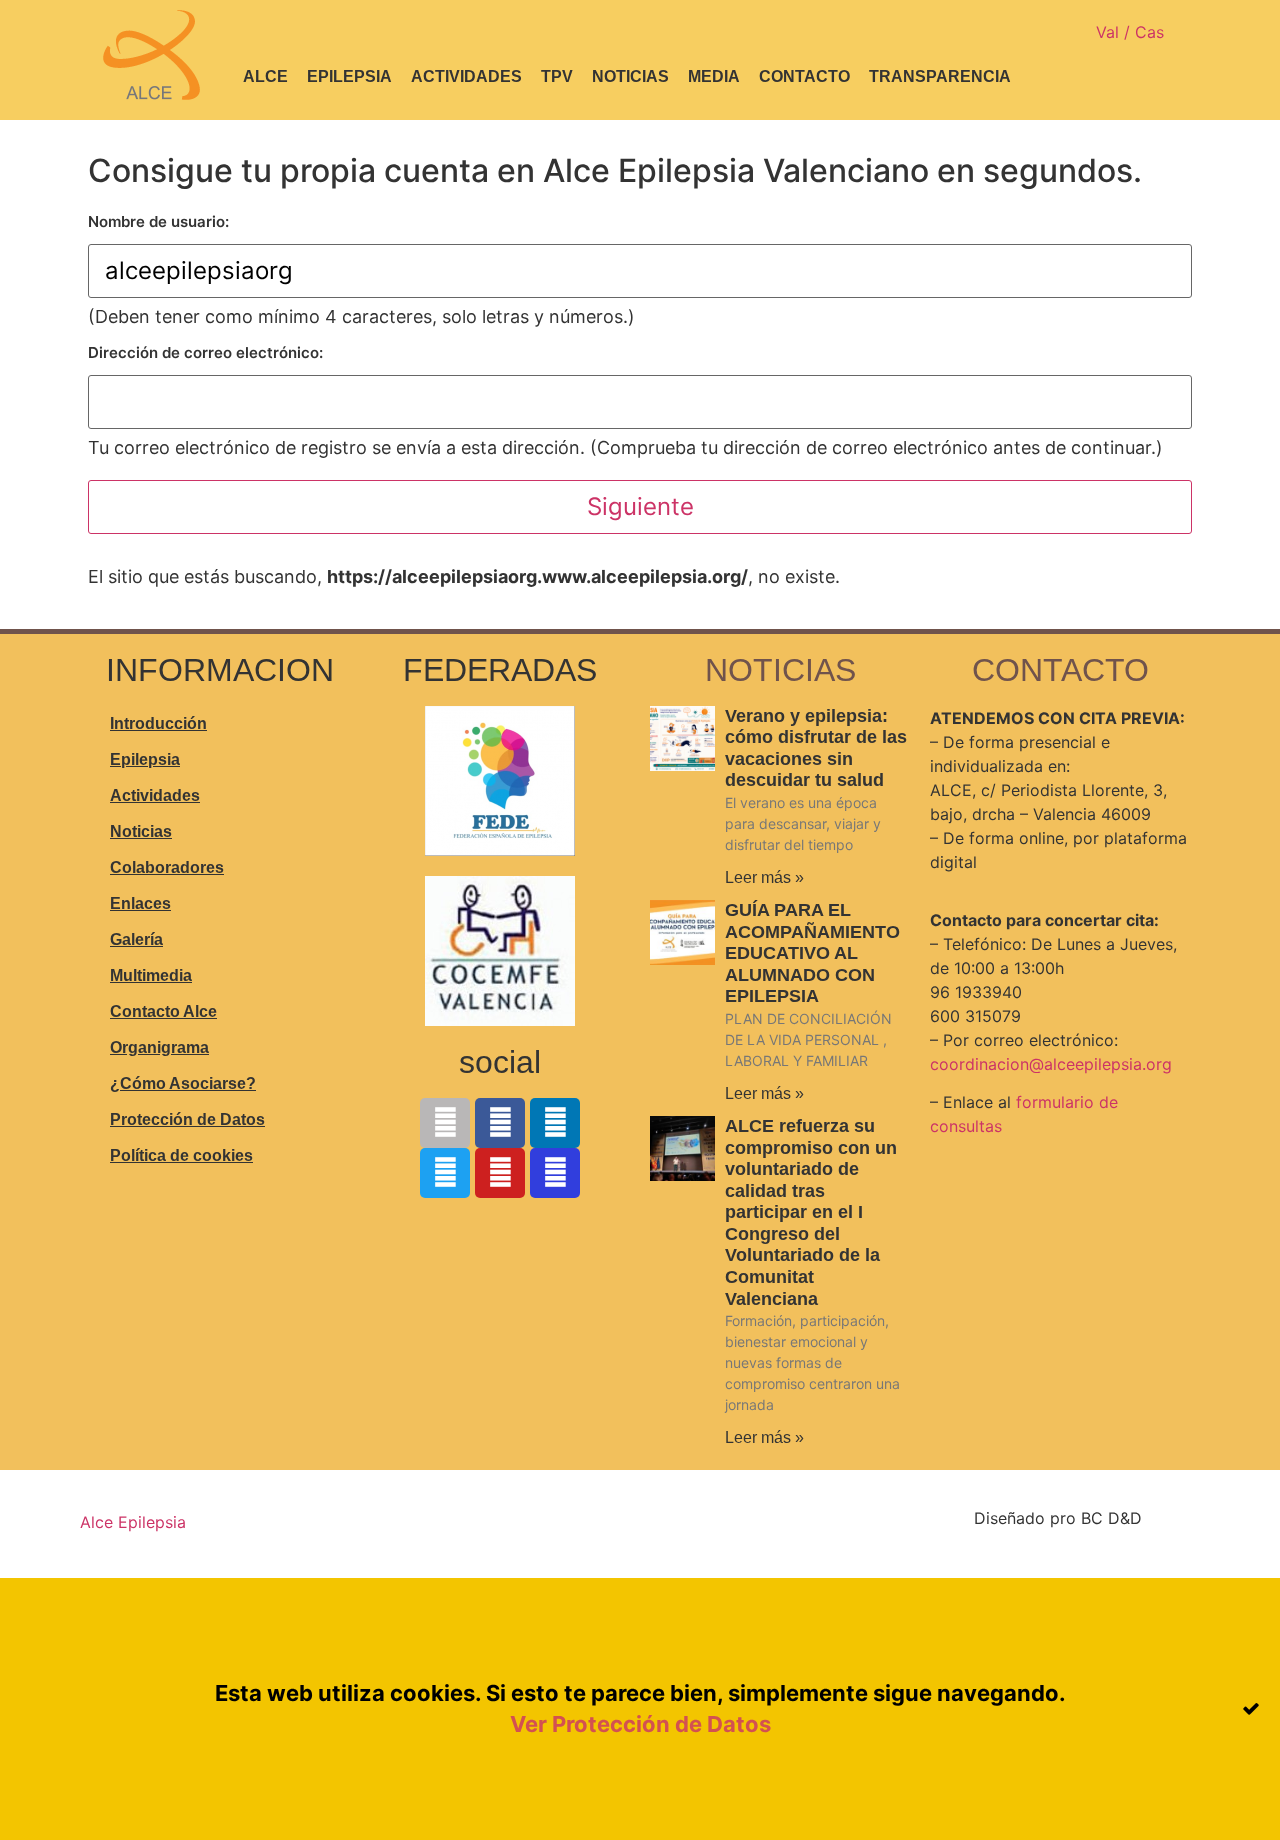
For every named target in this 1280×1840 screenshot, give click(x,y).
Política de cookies (181, 1155)
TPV (557, 76)
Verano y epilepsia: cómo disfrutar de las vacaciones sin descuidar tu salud (816, 748)
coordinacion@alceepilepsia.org (1051, 1064)
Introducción (158, 723)
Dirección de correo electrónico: (205, 352)
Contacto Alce (163, 1011)
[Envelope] (445, 1123)
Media (714, 76)
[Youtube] (500, 1173)
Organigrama (159, 1047)
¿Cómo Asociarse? (183, 1083)
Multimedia (151, 975)
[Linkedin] (555, 1123)
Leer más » (764, 877)
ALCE (265, 76)
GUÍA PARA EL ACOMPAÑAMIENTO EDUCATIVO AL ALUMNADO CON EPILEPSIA (812, 953)
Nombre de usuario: (158, 221)
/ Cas (1144, 32)
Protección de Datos (187, 1119)
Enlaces (140, 903)
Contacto (804, 76)
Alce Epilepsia (133, 1522)
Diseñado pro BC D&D (1058, 1518)
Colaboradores (167, 867)
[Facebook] (500, 1123)
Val (1110, 32)
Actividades (466, 76)
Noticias (630, 76)
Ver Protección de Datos (640, 1724)
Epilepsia (349, 76)
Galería (136, 939)
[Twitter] (445, 1173)
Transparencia (940, 76)
